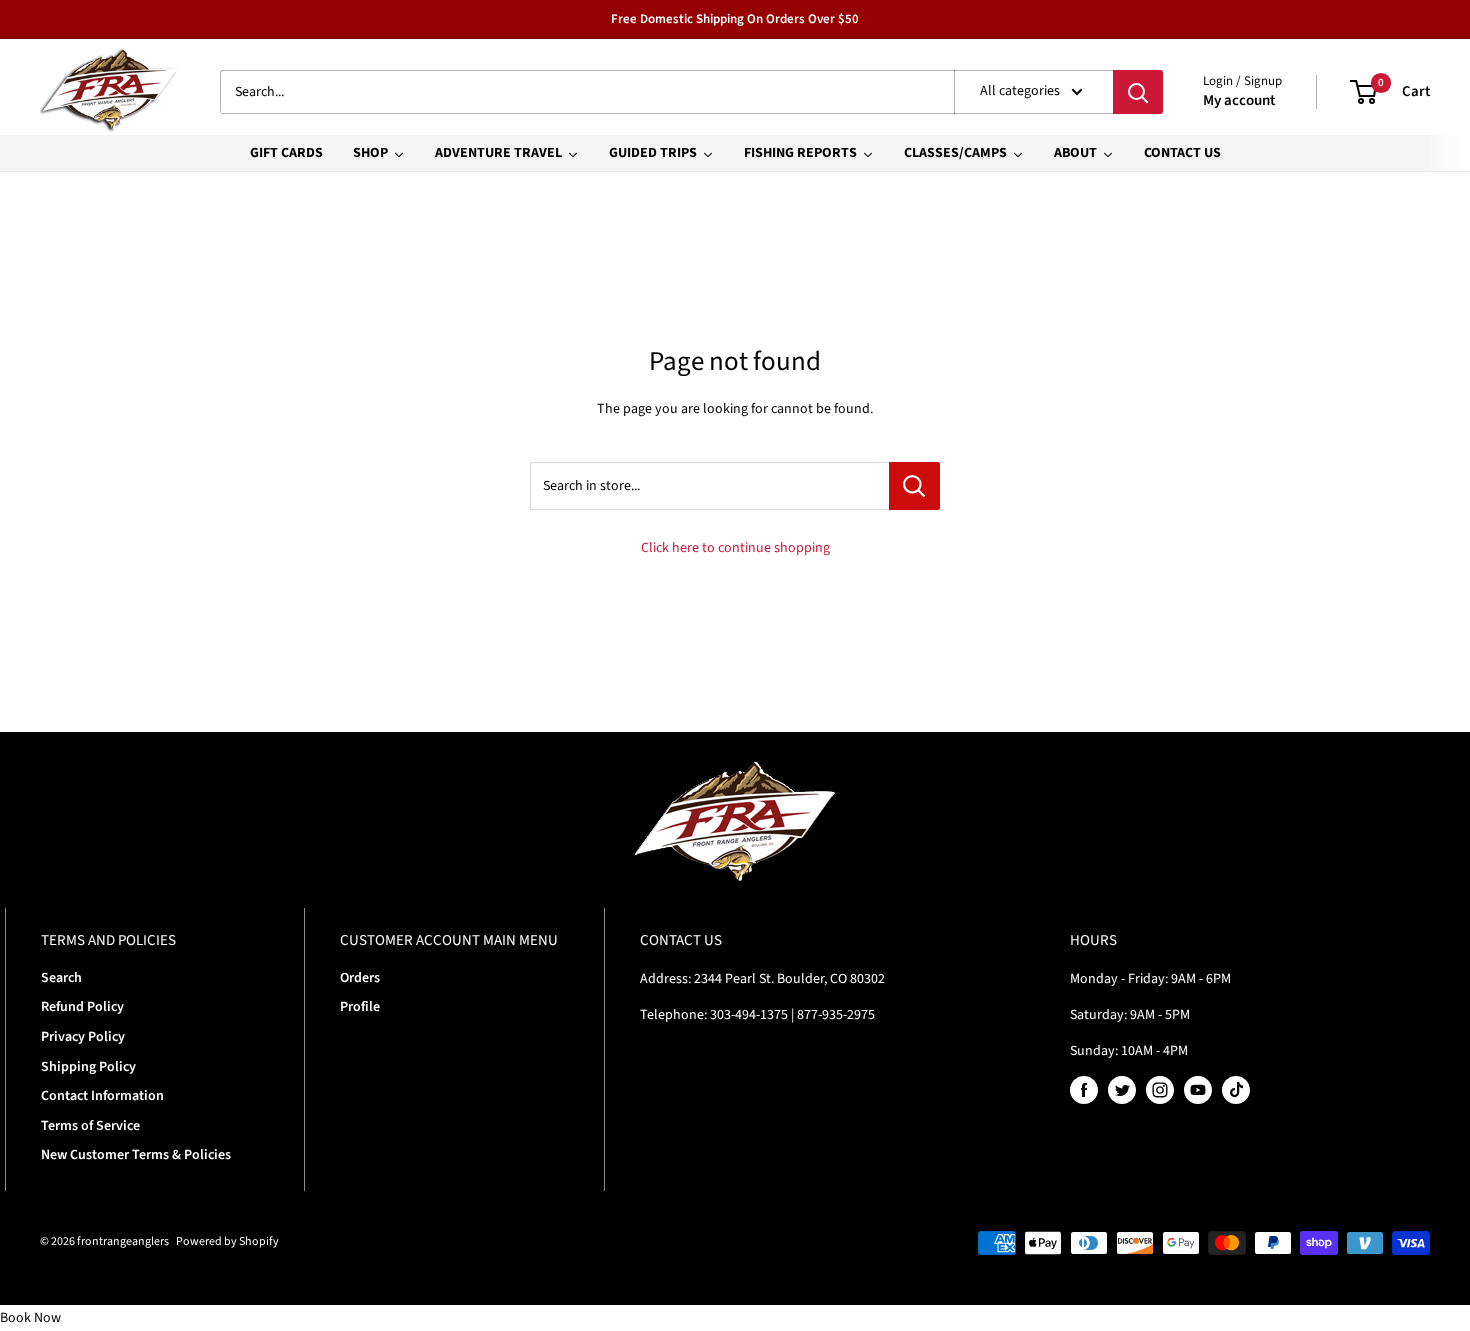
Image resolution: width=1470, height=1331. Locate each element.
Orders (360, 978)
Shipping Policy (88, 1067)
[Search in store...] (914, 486)
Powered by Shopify (227, 1241)
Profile (360, 1007)
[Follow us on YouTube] (1198, 1090)
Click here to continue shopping (735, 548)
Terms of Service (90, 1126)
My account (1239, 100)
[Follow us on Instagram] (1160, 1090)
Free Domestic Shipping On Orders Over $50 (735, 19)
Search (61, 978)
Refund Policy (82, 1007)
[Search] (1138, 92)
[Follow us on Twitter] (1122, 1090)
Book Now (30, 1318)
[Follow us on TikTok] (1236, 1090)
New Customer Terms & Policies (136, 1155)
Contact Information (102, 1096)
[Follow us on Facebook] (1084, 1090)
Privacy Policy (83, 1037)
